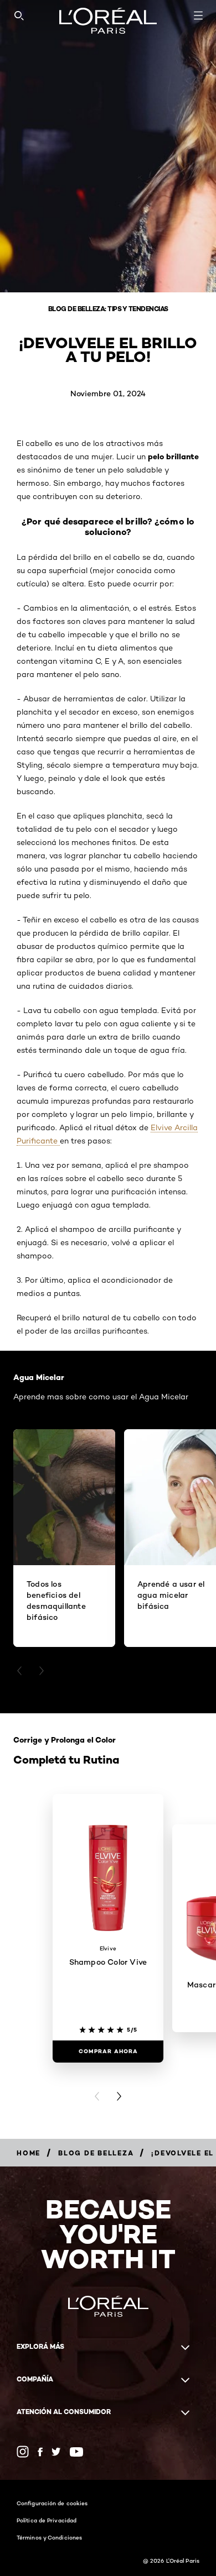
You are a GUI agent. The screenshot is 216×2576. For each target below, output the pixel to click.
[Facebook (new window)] (40, 2452)
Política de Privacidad (47, 2520)
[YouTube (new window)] (76, 2452)
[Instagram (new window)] (23, 2452)
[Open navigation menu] (198, 15)
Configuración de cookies (52, 2503)
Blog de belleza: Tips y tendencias (108, 309)
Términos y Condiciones (49, 2537)
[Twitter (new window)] (56, 2452)
